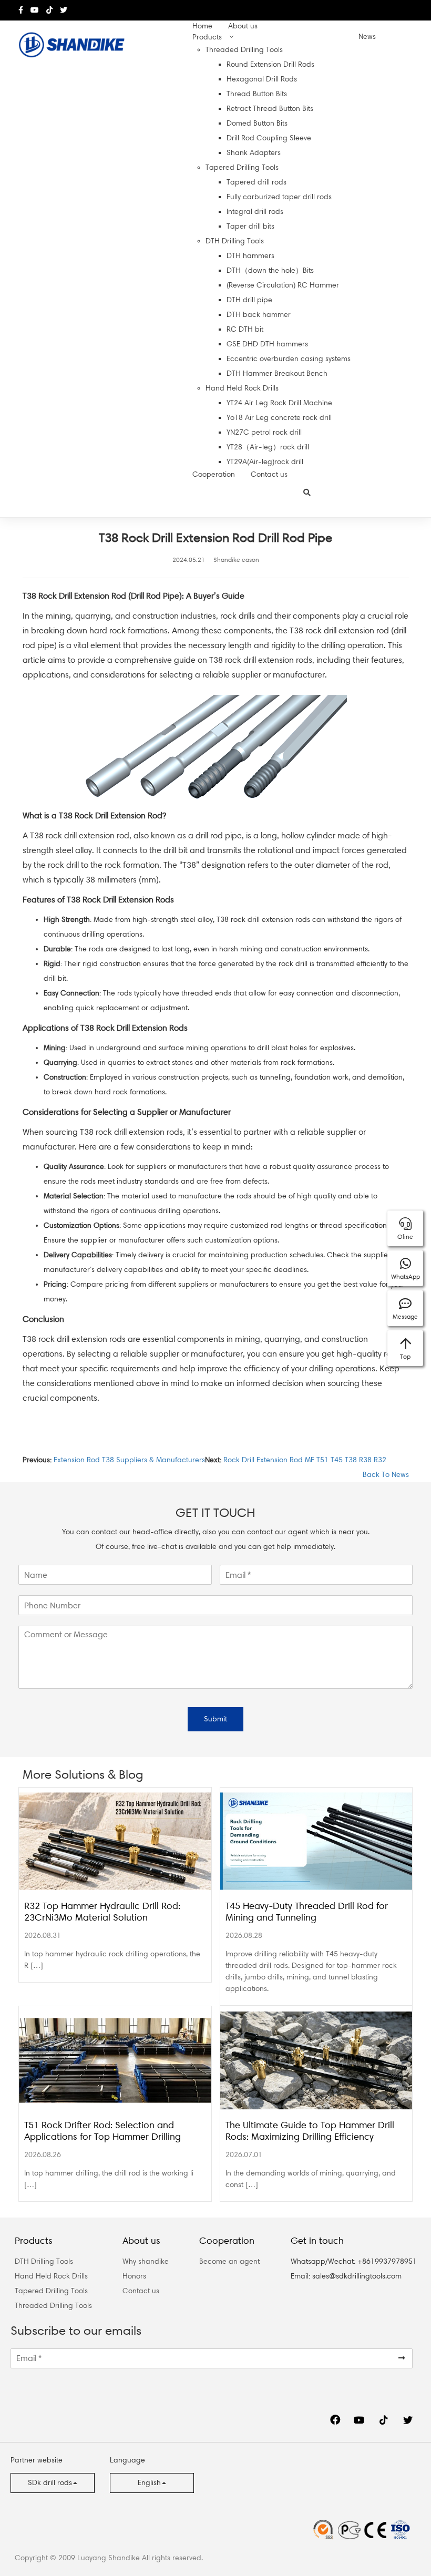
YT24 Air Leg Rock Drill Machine (279, 403)
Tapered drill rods (256, 182)
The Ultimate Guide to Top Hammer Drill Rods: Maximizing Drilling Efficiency (310, 2131)
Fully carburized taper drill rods (279, 197)
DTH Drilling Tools (235, 241)
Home (202, 26)
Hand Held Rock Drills (242, 388)
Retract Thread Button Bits (270, 109)
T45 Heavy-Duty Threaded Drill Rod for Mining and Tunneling (307, 1912)
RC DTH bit (245, 329)
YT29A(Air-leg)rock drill (265, 462)
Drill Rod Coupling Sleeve (269, 138)
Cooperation (214, 474)
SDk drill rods (50, 2483)
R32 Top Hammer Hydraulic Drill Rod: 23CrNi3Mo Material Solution (102, 1912)
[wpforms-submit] (402, 2358)
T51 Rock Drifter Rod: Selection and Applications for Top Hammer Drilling (102, 2131)
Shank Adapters (254, 153)
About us (243, 26)
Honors (134, 2276)
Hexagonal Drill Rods (262, 79)
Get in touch (317, 2241)
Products (207, 37)
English (149, 2483)
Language (127, 2460)
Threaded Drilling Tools (244, 50)
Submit (215, 1719)
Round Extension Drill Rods (270, 64)
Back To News (385, 1475)
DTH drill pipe (249, 300)
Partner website (37, 2460)
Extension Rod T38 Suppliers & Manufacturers (129, 1460)
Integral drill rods (255, 212)
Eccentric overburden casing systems (289, 359)
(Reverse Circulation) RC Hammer (283, 285)
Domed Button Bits (257, 123)
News (367, 37)
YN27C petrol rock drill (264, 432)
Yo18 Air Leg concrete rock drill (279, 418)
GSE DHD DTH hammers (267, 344)
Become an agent (229, 2261)
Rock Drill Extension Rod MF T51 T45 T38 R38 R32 (305, 1460)
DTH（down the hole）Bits (270, 270)
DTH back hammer (259, 315)
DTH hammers (250, 256)
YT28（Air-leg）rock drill (268, 447)
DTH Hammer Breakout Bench (277, 373)
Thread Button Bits (257, 94)
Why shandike (146, 2261)
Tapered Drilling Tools (242, 167)
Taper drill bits (250, 226)
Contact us (269, 474)
